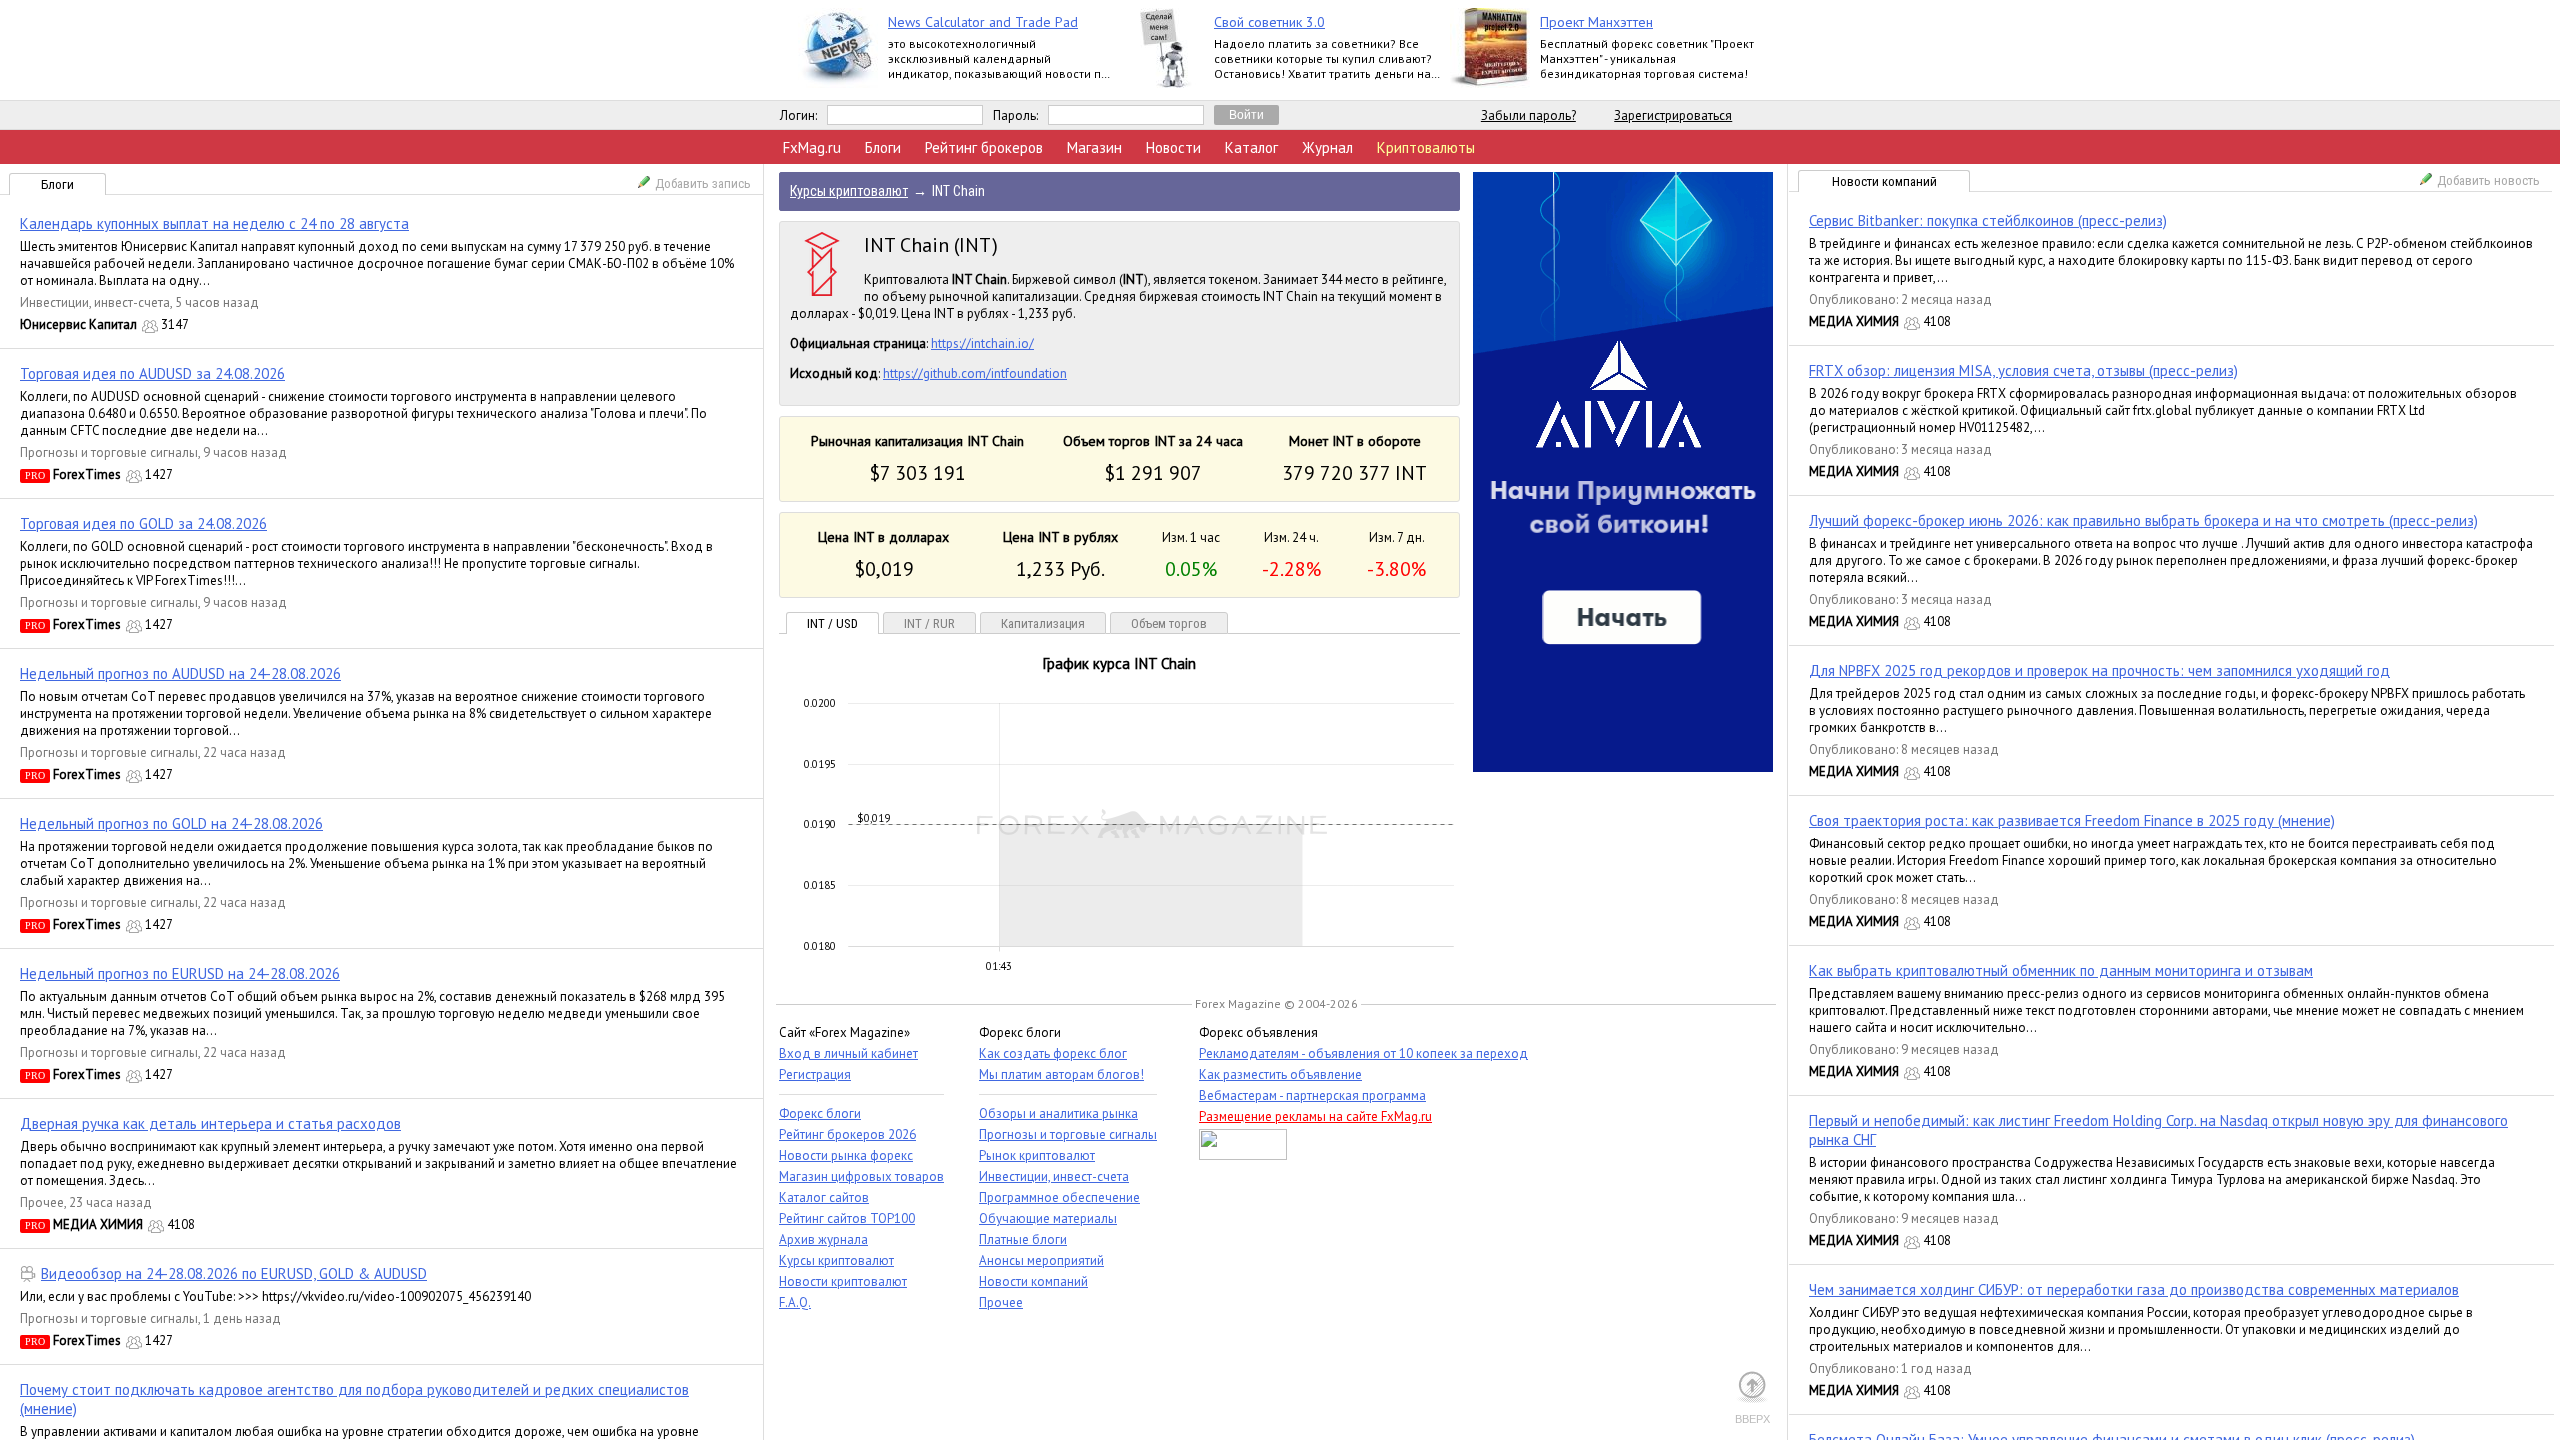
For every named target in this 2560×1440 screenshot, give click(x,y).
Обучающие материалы (1048, 1218)
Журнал (1327, 147)
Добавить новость (2488, 180)
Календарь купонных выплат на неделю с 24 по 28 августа (214, 223)
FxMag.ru (812, 147)
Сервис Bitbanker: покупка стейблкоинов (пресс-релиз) (1988, 220)
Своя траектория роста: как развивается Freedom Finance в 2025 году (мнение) (2072, 820)
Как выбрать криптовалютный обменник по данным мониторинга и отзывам (2061, 970)
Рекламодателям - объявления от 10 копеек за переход (1363, 1053)
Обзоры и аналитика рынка (1058, 1113)
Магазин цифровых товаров (861, 1176)
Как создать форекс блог (1053, 1053)
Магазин (1094, 147)
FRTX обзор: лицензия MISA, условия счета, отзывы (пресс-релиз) (2023, 370)
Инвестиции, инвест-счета (95, 302)
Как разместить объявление (1280, 1074)
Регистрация (815, 1074)
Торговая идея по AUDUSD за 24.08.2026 (152, 373)
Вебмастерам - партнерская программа (1312, 1095)
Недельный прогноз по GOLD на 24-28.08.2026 (171, 823)
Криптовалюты (1426, 147)
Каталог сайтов (824, 1197)
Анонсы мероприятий (1041, 1260)
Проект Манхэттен (1596, 22)
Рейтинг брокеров (984, 147)
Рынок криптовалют (1037, 1155)
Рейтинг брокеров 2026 (847, 1134)
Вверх (1752, 1419)
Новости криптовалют (843, 1281)
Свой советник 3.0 (1269, 22)
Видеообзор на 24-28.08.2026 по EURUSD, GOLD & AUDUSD (234, 1273)
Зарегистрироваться (1673, 115)
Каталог (1251, 147)
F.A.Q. (795, 1302)
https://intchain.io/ (982, 343)
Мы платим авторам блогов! (1061, 1074)
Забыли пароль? (1528, 115)
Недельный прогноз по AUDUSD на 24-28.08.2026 (180, 673)
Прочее (42, 1202)
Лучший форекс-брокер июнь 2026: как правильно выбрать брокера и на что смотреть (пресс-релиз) (2143, 520)
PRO (35, 475)
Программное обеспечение (1059, 1197)
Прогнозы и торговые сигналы (109, 452)
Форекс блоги (820, 1113)
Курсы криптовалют (836, 1260)
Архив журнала (823, 1239)
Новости (1173, 147)
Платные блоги (1023, 1239)
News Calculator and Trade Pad (983, 22)
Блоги (883, 147)
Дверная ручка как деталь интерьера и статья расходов (210, 1123)
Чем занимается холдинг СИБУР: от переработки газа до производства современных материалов (2134, 1289)
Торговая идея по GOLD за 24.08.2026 (143, 523)
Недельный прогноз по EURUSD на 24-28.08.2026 (180, 973)
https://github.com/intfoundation (975, 373)
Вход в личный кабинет (848, 1053)
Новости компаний (1884, 181)
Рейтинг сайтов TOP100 (847, 1218)
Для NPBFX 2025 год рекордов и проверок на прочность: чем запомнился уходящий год (2099, 670)
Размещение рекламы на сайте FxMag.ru (1315, 1116)
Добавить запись (703, 183)
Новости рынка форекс (846, 1155)
